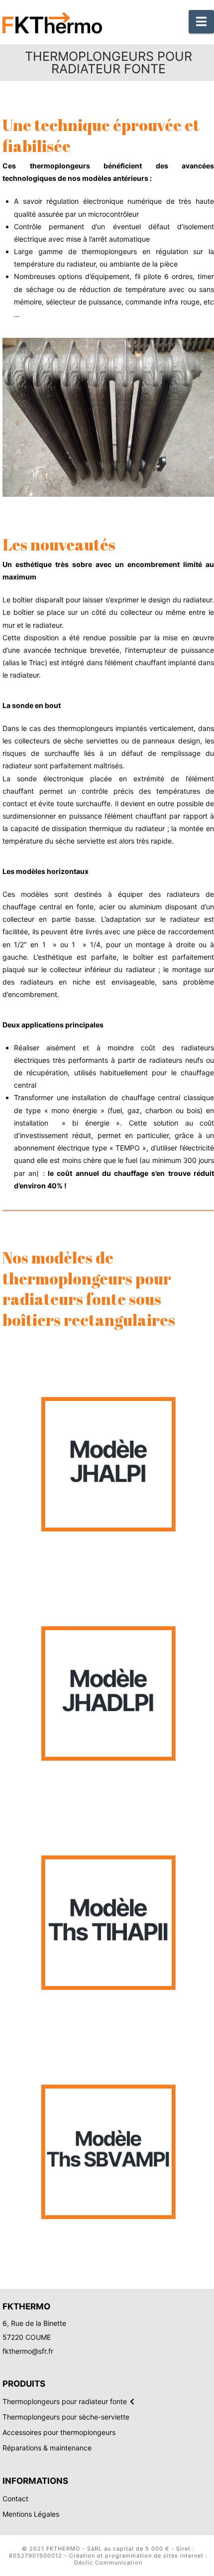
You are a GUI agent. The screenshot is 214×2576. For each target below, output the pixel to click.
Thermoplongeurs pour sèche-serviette (66, 2417)
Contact (15, 2499)
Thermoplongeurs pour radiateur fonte (65, 2402)
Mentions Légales (31, 2514)
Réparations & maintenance (47, 2448)
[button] (201, 22)
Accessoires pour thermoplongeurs (59, 2433)
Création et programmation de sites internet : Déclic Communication (138, 2559)
